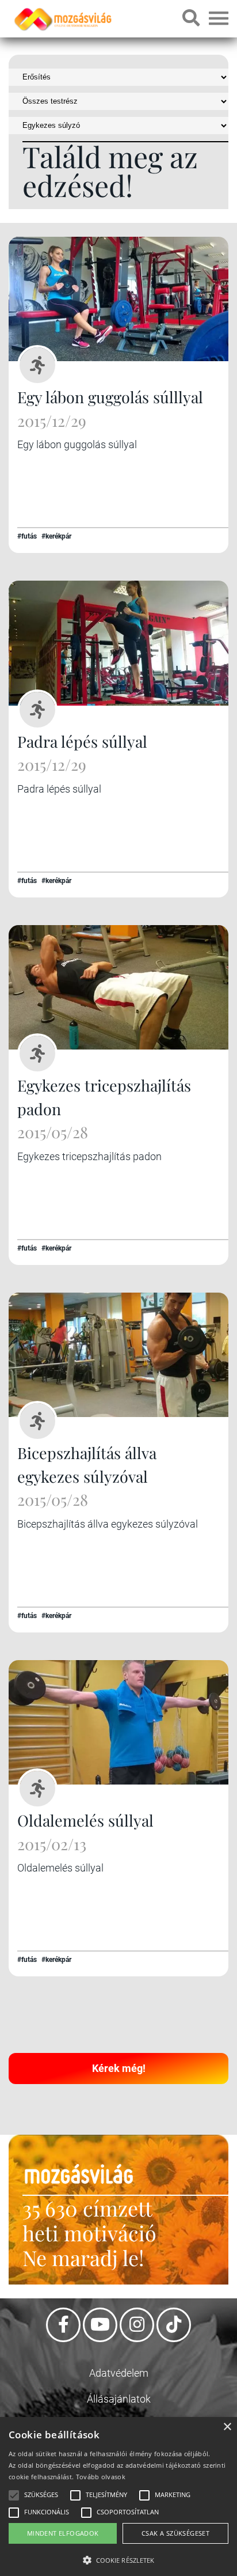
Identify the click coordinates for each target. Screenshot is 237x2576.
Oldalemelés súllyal (85, 1820)
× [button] (227, 2427)
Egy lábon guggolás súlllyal (110, 397)
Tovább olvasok (101, 2477)
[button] (118, 2558)
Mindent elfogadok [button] (63, 2533)
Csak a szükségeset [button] (175, 2533)
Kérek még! (119, 2068)
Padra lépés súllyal (82, 741)
